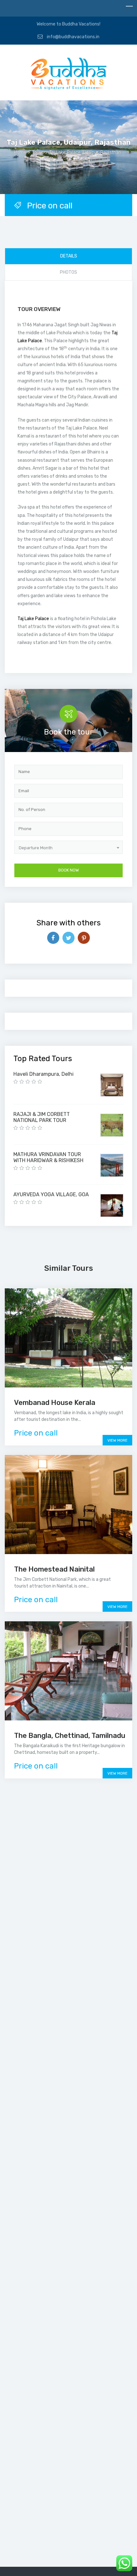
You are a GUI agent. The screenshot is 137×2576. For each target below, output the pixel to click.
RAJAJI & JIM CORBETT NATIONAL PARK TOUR (42, 1117)
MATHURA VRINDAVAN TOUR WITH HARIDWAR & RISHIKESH (48, 1157)
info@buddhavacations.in (73, 37)
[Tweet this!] (68, 938)
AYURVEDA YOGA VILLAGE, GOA (51, 1194)
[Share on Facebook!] (53, 938)
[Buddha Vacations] (68, 75)
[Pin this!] (84, 938)
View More (117, 1440)
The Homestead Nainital (54, 1569)
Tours (38, 152)
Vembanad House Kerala (55, 1403)
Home (20, 152)
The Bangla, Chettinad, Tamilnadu (70, 1736)
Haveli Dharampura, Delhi (43, 1074)
